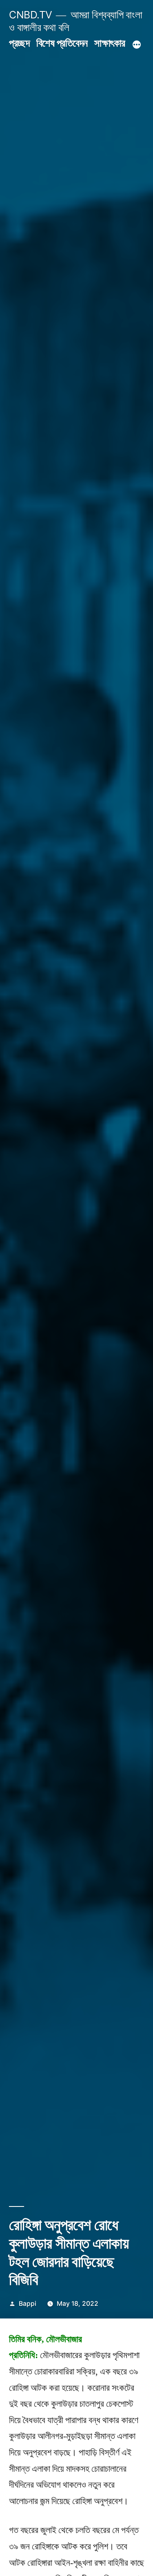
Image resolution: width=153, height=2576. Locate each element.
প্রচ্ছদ (19, 43)
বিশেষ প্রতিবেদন (62, 43)
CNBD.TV (31, 15)
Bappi (28, 2304)
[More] (137, 45)
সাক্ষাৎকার (110, 43)
